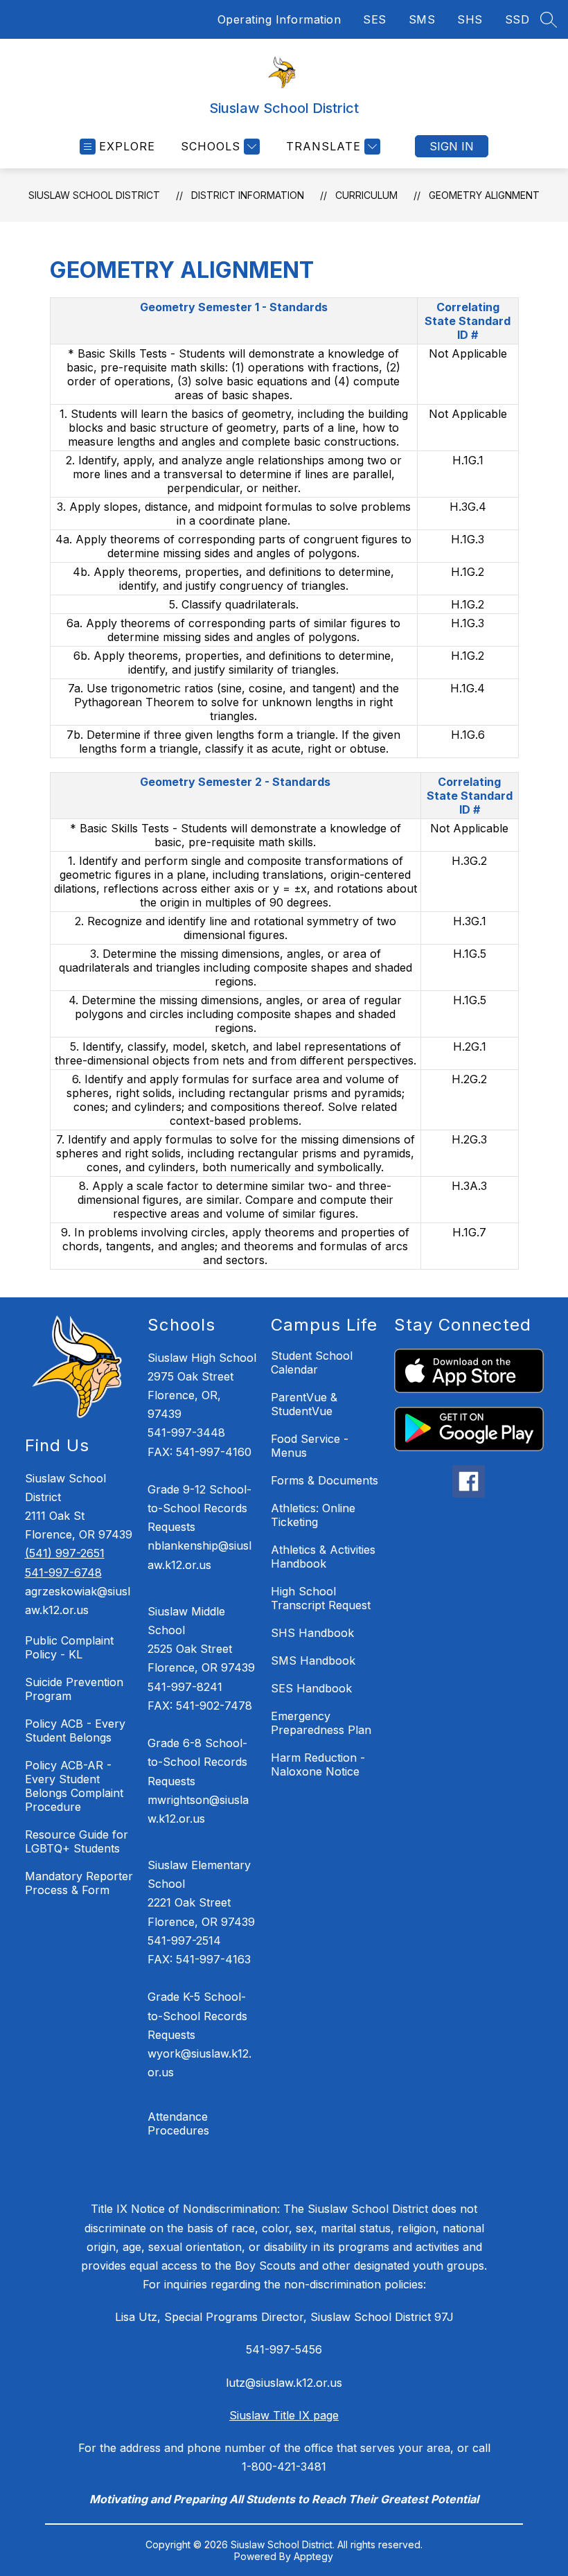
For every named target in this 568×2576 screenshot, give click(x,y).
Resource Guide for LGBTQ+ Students (77, 1841)
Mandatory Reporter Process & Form (79, 1883)
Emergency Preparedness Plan (321, 1723)
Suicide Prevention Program (74, 1689)
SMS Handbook (313, 1661)
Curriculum (366, 195)
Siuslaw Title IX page (284, 2415)
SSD (517, 19)
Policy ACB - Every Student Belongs (75, 1731)
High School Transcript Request (321, 1598)
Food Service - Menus (310, 1446)
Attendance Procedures (178, 2123)
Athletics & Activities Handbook (323, 1557)
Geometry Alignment (484, 195)
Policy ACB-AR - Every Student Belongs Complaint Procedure (74, 1786)
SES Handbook (311, 1688)
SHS (470, 19)
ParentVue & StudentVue (304, 1404)
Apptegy (313, 2556)
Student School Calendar (312, 1363)
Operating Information (279, 19)
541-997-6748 (63, 1572)
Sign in (452, 146)
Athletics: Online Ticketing (313, 1515)
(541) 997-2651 (65, 1553)
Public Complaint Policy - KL (69, 1647)
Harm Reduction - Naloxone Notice (318, 1764)
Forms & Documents (325, 1480)
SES (375, 19)
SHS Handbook (312, 1633)
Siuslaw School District (94, 195)
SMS (422, 19)
